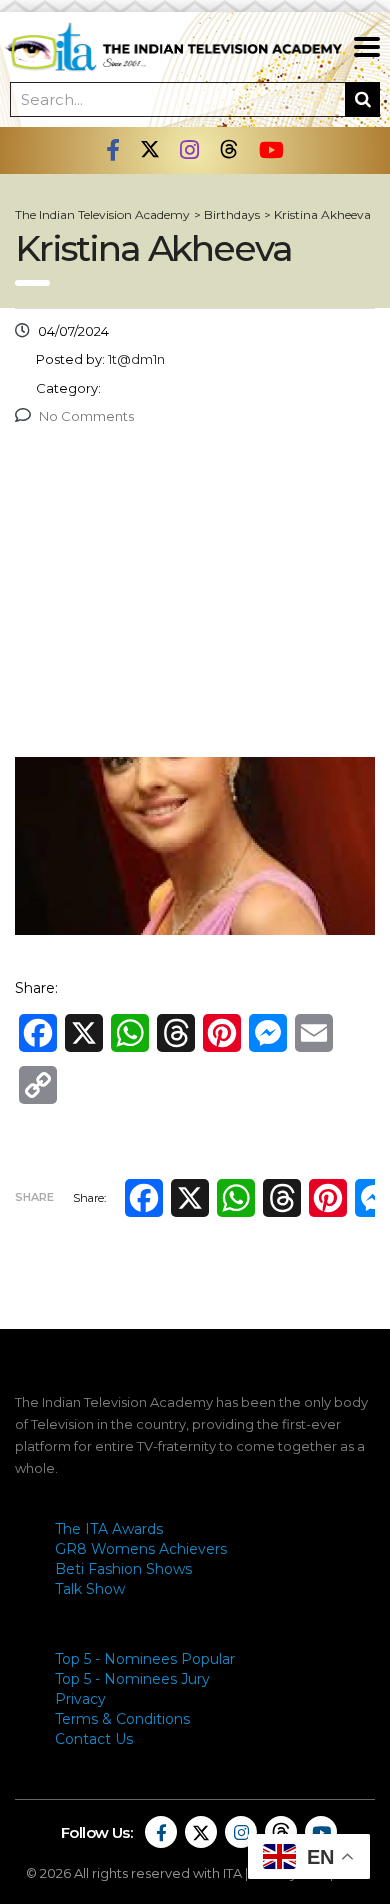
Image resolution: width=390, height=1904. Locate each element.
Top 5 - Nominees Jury (132, 1679)
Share (34, 1197)
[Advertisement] (195, 596)
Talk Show (90, 1589)
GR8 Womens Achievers (141, 1549)
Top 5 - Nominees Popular (145, 1659)
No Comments (86, 416)
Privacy (80, 1699)
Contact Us (94, 1739)
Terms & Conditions (122, 1719)
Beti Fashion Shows (123, 1569)
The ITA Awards (109, 1529)
